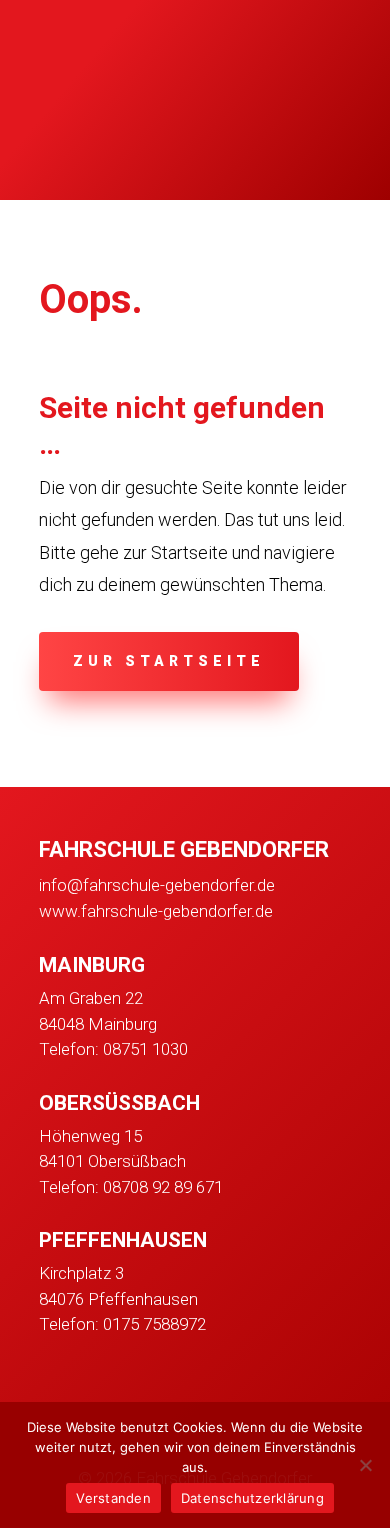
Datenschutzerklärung (252, 1498)
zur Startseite (169, 661)
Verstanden (113, 1498)
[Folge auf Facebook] (47, 1385)
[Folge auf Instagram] (99, 1385)
